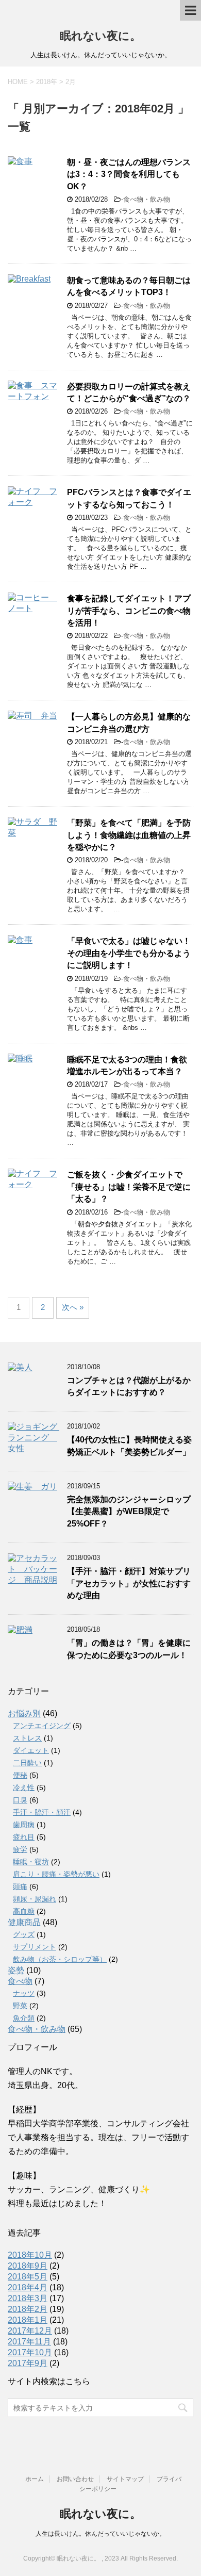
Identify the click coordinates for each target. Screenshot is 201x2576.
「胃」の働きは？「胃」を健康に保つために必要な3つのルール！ (129, 1649)
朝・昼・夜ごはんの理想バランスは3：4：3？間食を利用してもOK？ (129, 174)
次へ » (73, 1307)
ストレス (27, 1738)
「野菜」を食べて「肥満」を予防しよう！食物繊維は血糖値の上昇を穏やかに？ (129, 835)
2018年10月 (30, 2255)
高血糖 (24, 1911)
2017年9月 (28, 2363)
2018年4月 (28, 2287)
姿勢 (16, 1970)
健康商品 (24, 1922)
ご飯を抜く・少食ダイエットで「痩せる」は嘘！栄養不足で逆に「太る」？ (129, 1187)
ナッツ (24, 1993)
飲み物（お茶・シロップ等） (60, 1959)
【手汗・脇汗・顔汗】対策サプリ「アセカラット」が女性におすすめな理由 (129, 1583)
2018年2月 (28, 2309)
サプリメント (35, 1947)
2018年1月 (28, 2320)
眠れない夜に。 (100, 36)
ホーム (35, 2479)
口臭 (20, 1800)
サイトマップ (125, 2479)
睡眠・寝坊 (31, 1862)
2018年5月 (28, 2277)
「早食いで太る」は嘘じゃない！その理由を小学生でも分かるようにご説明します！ (129, 953)
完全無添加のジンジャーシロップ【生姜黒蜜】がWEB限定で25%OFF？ (129, 1512)
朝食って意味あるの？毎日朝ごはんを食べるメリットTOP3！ (129, 286)
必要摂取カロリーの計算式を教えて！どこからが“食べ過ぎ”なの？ (129, 392)
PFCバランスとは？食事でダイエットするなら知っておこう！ (129, 498)
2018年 (47, 82)
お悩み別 (24, 1713)
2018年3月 (28, 2298)
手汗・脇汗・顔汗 (42, 1812)
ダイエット (31, 1750)
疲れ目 (24, 1837)
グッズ (24, 1934)
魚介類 (24, 2018)
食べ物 (20, 1981)
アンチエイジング (42, 1726)
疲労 (20, 1849)
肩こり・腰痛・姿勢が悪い (56, 1874)
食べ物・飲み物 (147, 199)
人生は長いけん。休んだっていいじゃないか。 (100, 2534)
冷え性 (24, 1787)
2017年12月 (30, 2331)
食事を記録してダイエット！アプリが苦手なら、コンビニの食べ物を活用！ (129, 611)
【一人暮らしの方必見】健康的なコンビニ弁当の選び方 (129, 723)
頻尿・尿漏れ (35, 1899)
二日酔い (27, 1763)
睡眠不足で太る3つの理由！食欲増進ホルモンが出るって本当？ (127, 1065)
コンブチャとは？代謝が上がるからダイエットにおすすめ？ (129, 1386)
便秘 (20, 1775)
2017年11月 (29, 2342)
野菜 (20, 2006)
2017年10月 (30, 2352)
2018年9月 (28, 2266)
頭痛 (20, 1886)
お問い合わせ (75, 2479)
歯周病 (24, 1825)
